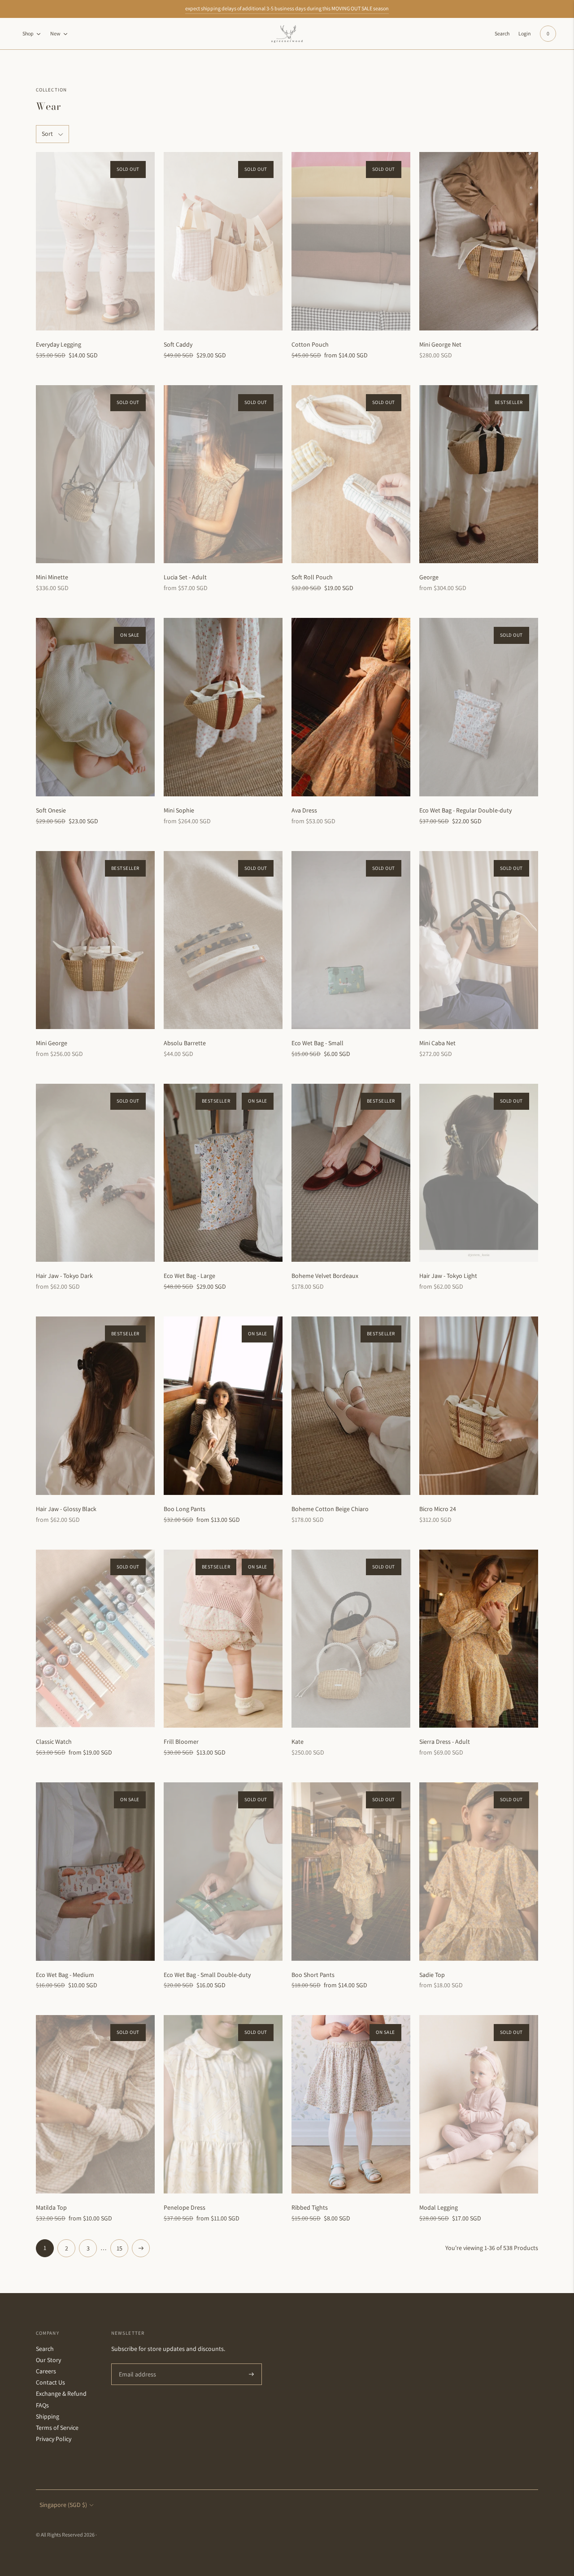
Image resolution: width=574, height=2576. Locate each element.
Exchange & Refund (61, 2394)
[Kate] (351, 1639)
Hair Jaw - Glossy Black (66, 1509)
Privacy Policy (54, 2439)
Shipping (48, 2416)
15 (120, 2248)
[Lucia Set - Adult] (223, 474)
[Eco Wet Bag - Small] (351, 940)
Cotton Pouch (310, 344)
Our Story (48, 2360)
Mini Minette (52, 577)
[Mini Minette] (95, 474)
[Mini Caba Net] (479, 940)
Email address (136, 2364)
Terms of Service (57, 2428)
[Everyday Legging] (95, 241)
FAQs (42, 2405)
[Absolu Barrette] (223, 940)
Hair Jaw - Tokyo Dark (64, 1276)
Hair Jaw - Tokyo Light (448, 1276)
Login (525, 33)
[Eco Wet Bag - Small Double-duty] (223, 1872)
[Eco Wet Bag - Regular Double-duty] (479, 707)
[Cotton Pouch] (351, 241)
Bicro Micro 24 (438, 1509)
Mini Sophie (179, 810)
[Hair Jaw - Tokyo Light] (479, 1173)
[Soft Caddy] (223, 241)
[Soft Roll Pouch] (351, 474)
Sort (47, 134)
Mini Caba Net (437, 1043)
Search (45, 2349)
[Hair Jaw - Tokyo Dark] (95, 1173)
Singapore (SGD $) (63, 2505)
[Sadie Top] (479, 1872)
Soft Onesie (51, 810)
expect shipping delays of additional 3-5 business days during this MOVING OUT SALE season (287, 8)
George (429, 577)
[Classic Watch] (95, 1639)
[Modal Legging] (479, 2104)
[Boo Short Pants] (351, 1872)
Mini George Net (440, 344)
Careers (46, 2371)
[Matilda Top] (95, 2104)
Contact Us (50, 2382)
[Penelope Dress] (223, 2104)
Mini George (52, 1043)
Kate (298, 1742)
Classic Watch (54, 1742)
